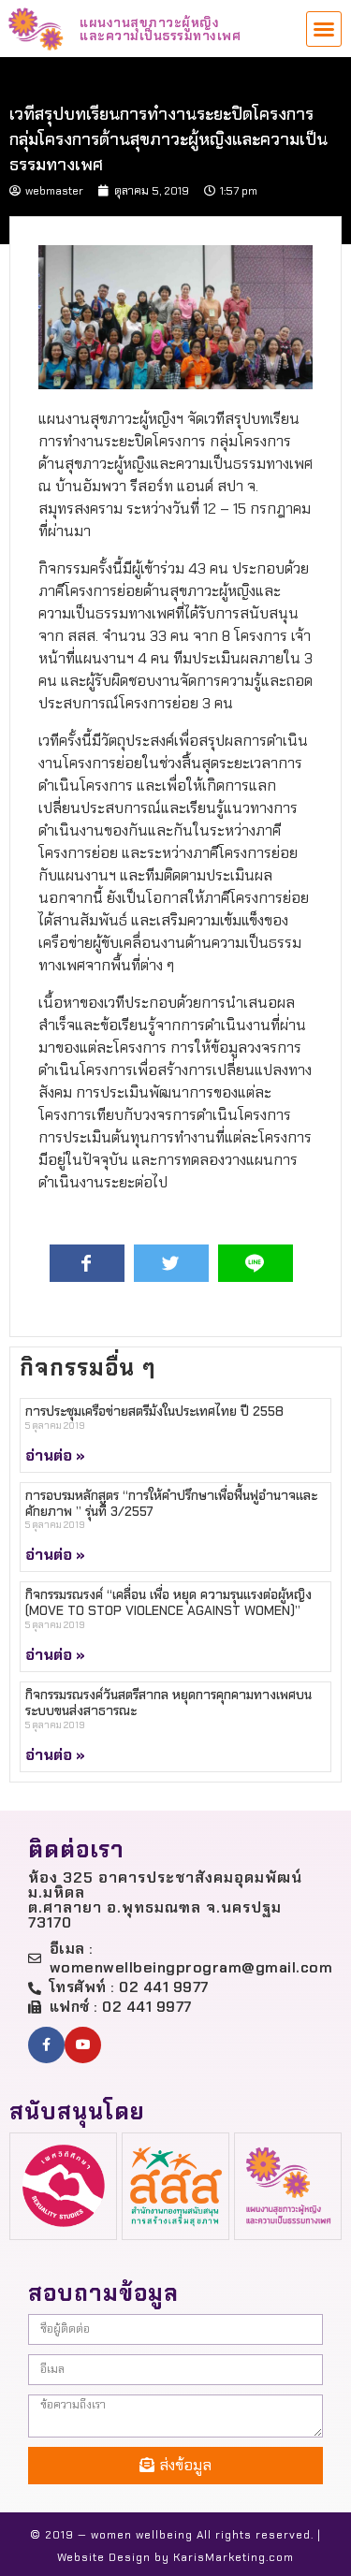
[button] (324, 29)
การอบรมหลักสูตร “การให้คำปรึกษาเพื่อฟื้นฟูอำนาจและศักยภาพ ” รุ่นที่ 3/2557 (171, 1503)
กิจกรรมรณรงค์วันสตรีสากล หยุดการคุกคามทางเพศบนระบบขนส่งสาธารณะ (168, 1703)
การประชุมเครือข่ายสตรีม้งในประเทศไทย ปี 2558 (154, 1411)
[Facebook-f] (46, 2045)
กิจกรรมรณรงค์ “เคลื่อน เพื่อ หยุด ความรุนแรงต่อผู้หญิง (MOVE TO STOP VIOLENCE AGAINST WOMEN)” (168, 1602)
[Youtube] (83, 2045)
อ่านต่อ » (55, 1455)
